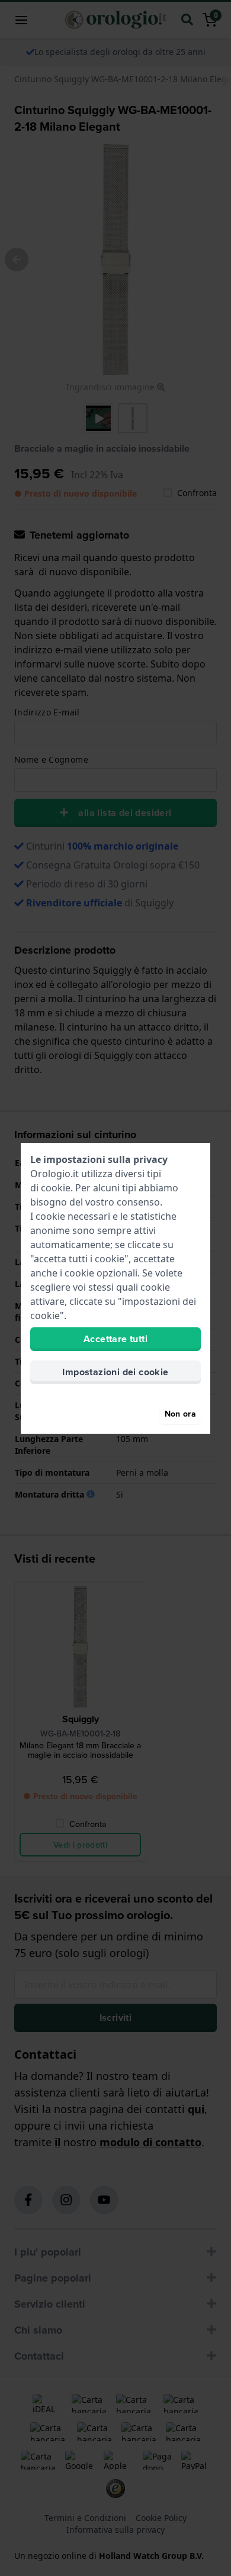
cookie (56, 1188)
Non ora (180, 1414)
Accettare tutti (115, 1339)
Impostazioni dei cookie (115, 1372)
